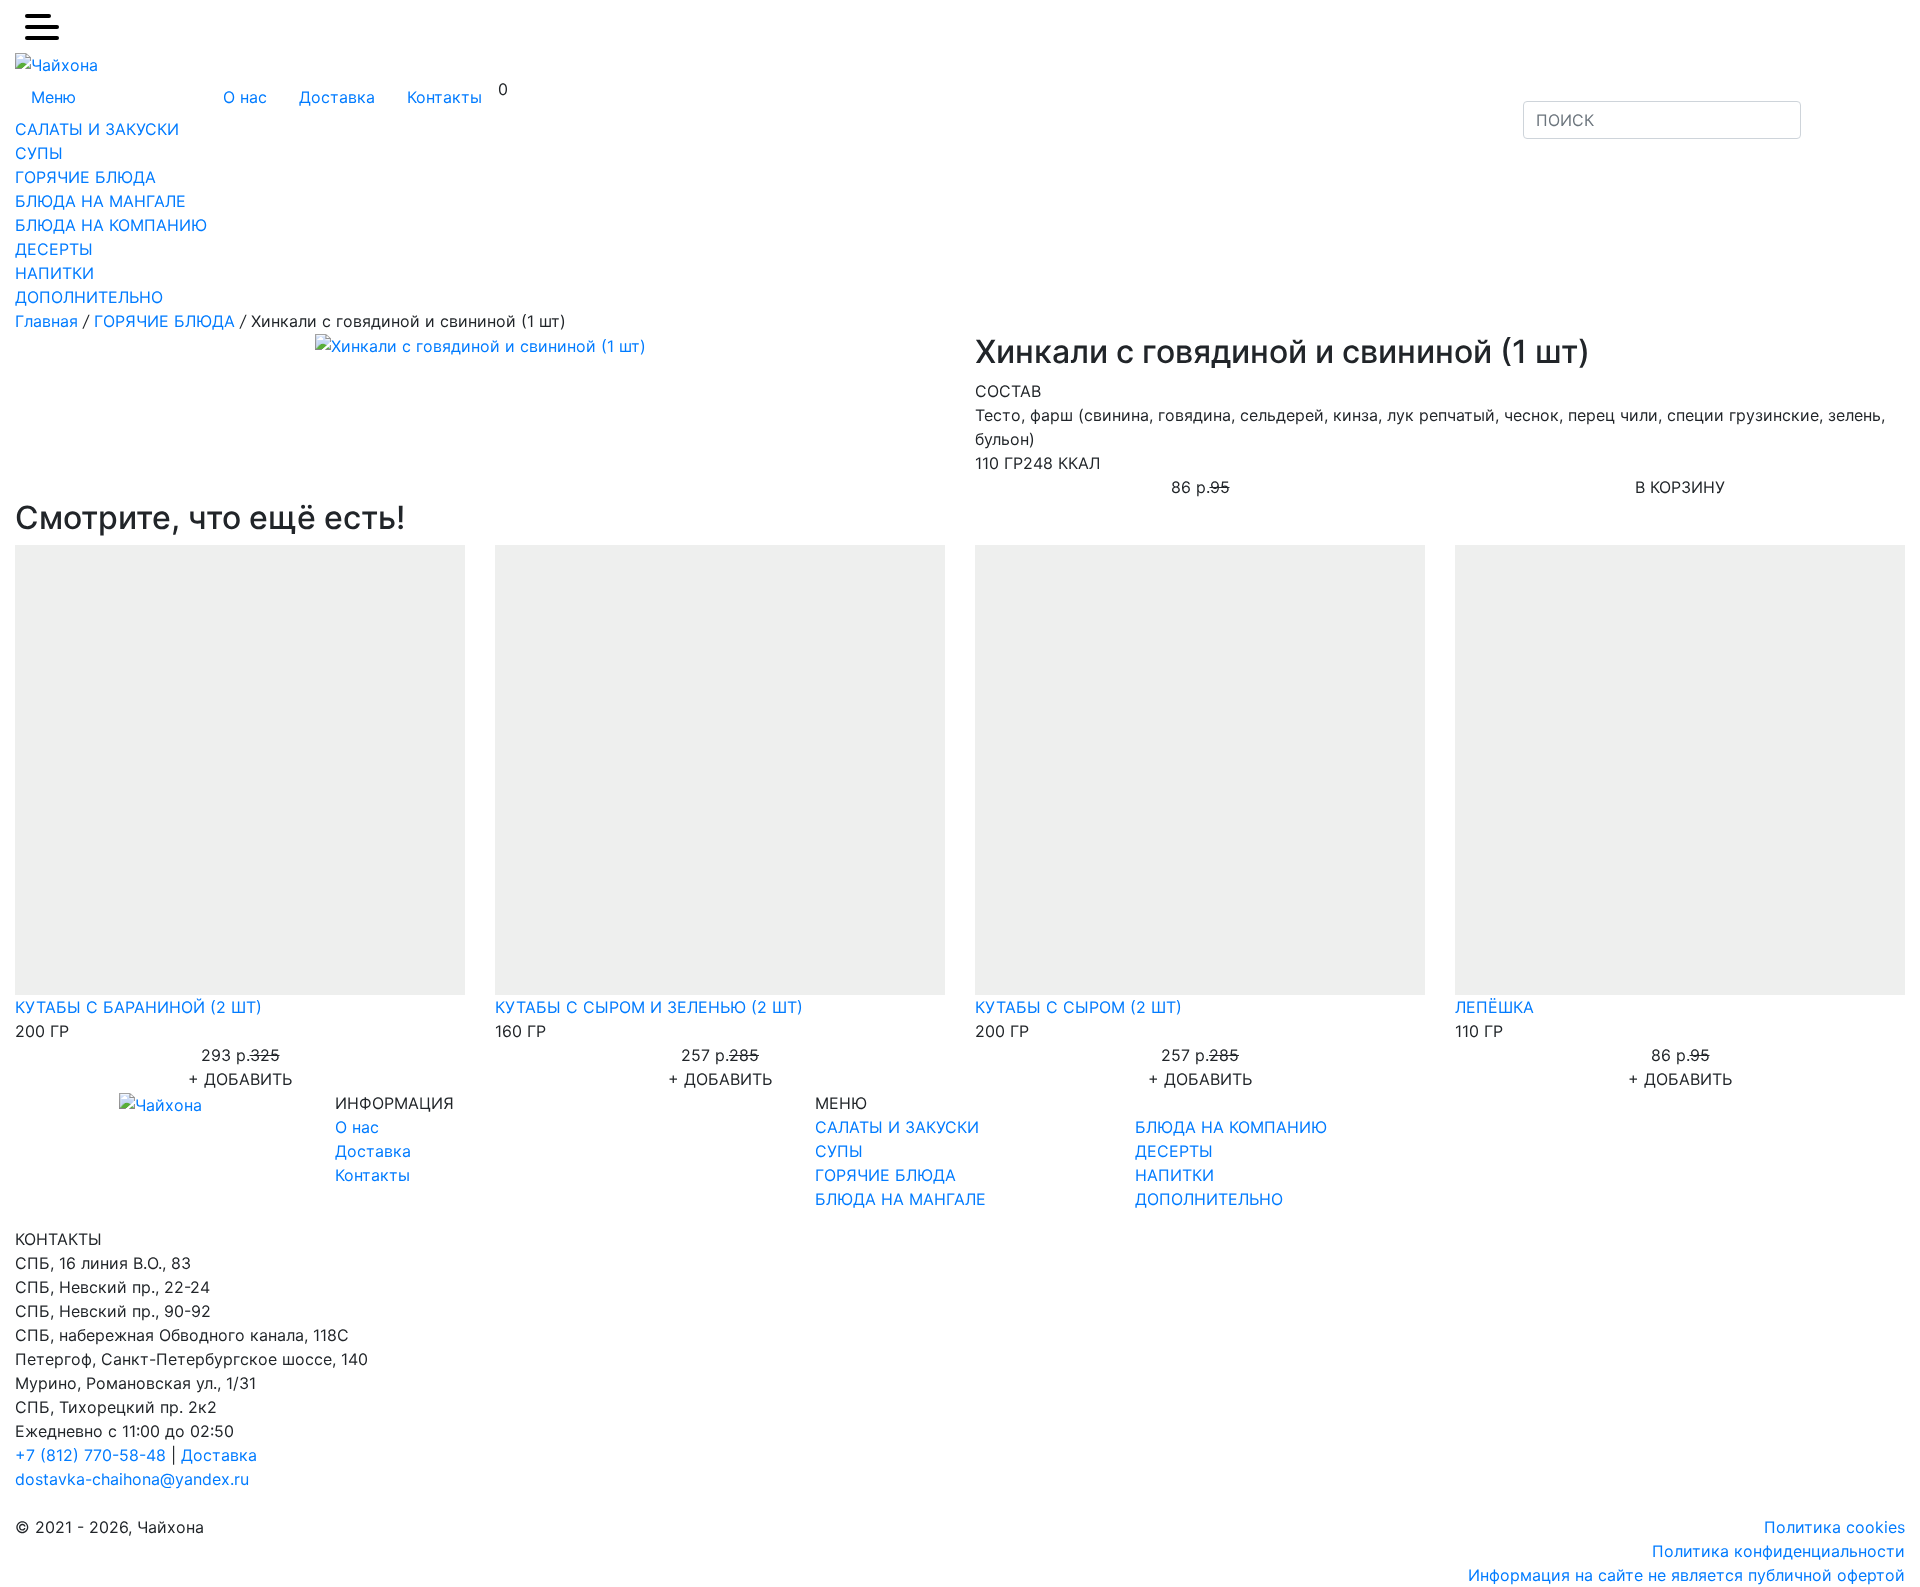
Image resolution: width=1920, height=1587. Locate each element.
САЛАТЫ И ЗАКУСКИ (97, 129)
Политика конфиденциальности (1778, 1551)
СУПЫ (39, 153)
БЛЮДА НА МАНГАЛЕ (100, 201)
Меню (53, 97)
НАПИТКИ (54, 273)
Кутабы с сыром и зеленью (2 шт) (649, 1007)
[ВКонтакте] (1840, 108)
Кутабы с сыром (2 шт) (1078, 1007)
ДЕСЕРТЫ (54, 249)
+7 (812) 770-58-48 (93, 1455)
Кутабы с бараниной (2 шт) (138, 1007)
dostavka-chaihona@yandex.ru (132, 1479)
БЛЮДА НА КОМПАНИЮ (111, 225)
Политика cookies (1834, 1527)
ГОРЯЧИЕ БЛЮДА (85, 177)
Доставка (337, 97)
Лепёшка (1494, 1007)
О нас (245, 97)
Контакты (444, 97)
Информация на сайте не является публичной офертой (1686, 1575)
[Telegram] (1866, 108)
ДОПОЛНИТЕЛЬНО (89, 297)
